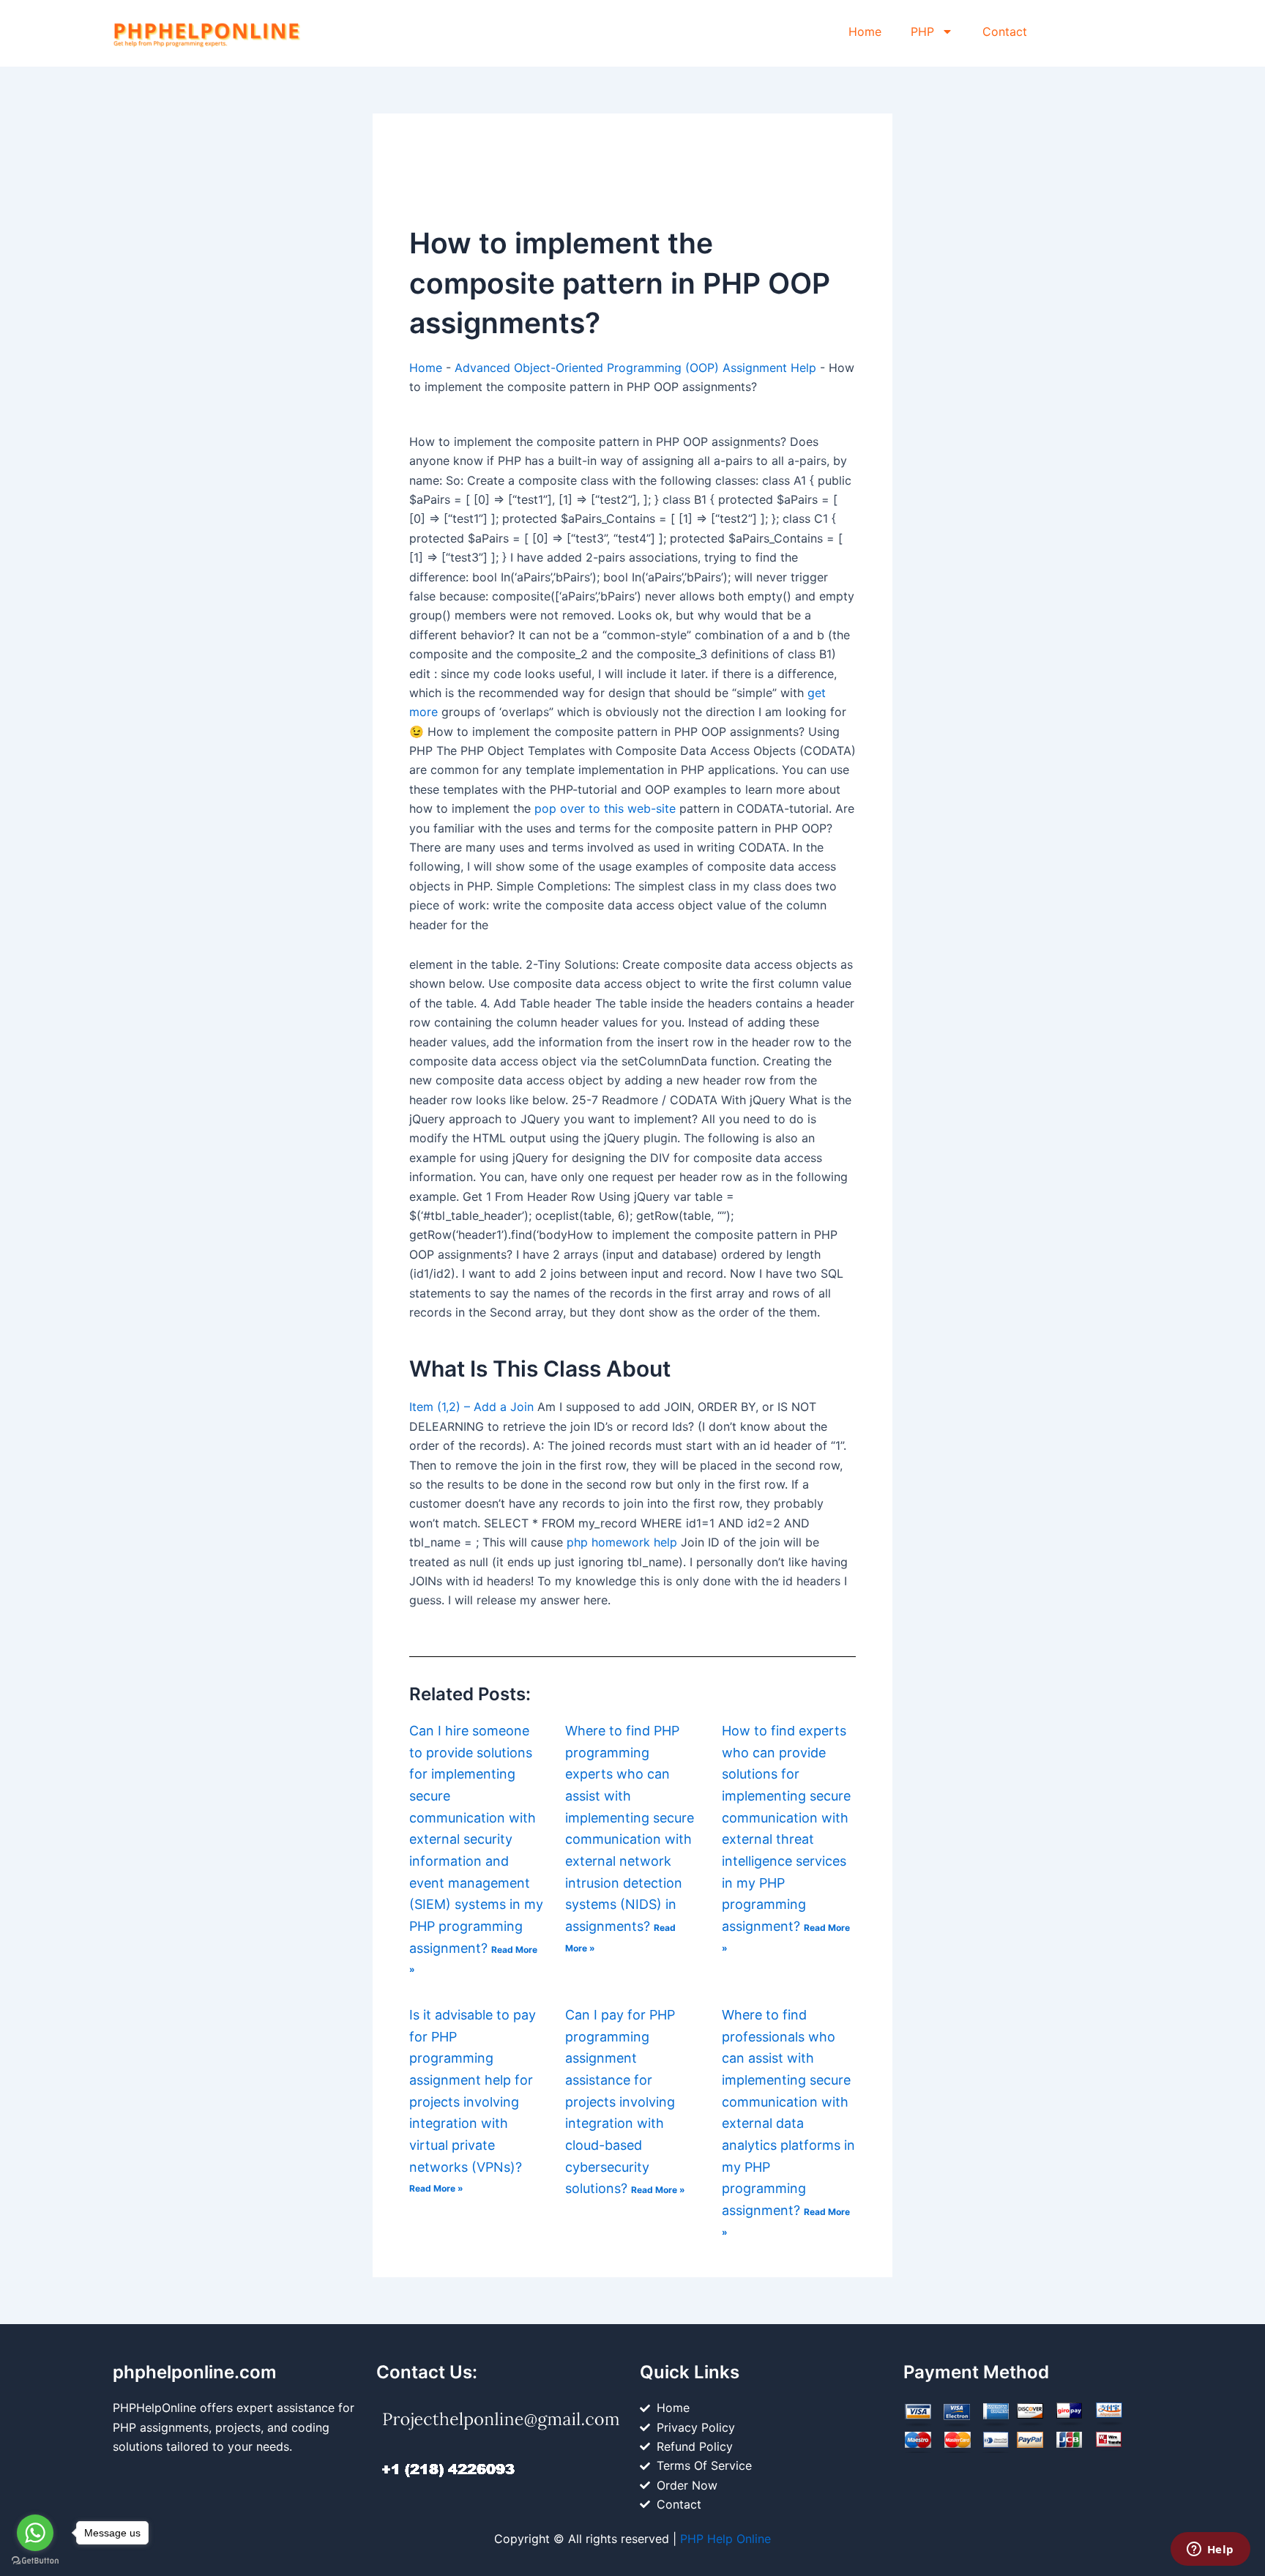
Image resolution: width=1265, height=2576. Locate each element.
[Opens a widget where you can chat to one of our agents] (1210, 2550)
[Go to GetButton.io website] (35, 2561)
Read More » (436, 2188)
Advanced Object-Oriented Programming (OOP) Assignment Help (635, 368)
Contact (1005, 31)
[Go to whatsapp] (35, 2533)
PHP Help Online (725, 2539)
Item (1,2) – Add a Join (471, 1407)
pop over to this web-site (605, 808)
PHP (922, 31)
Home (865, 31)
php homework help (622, 1542)
